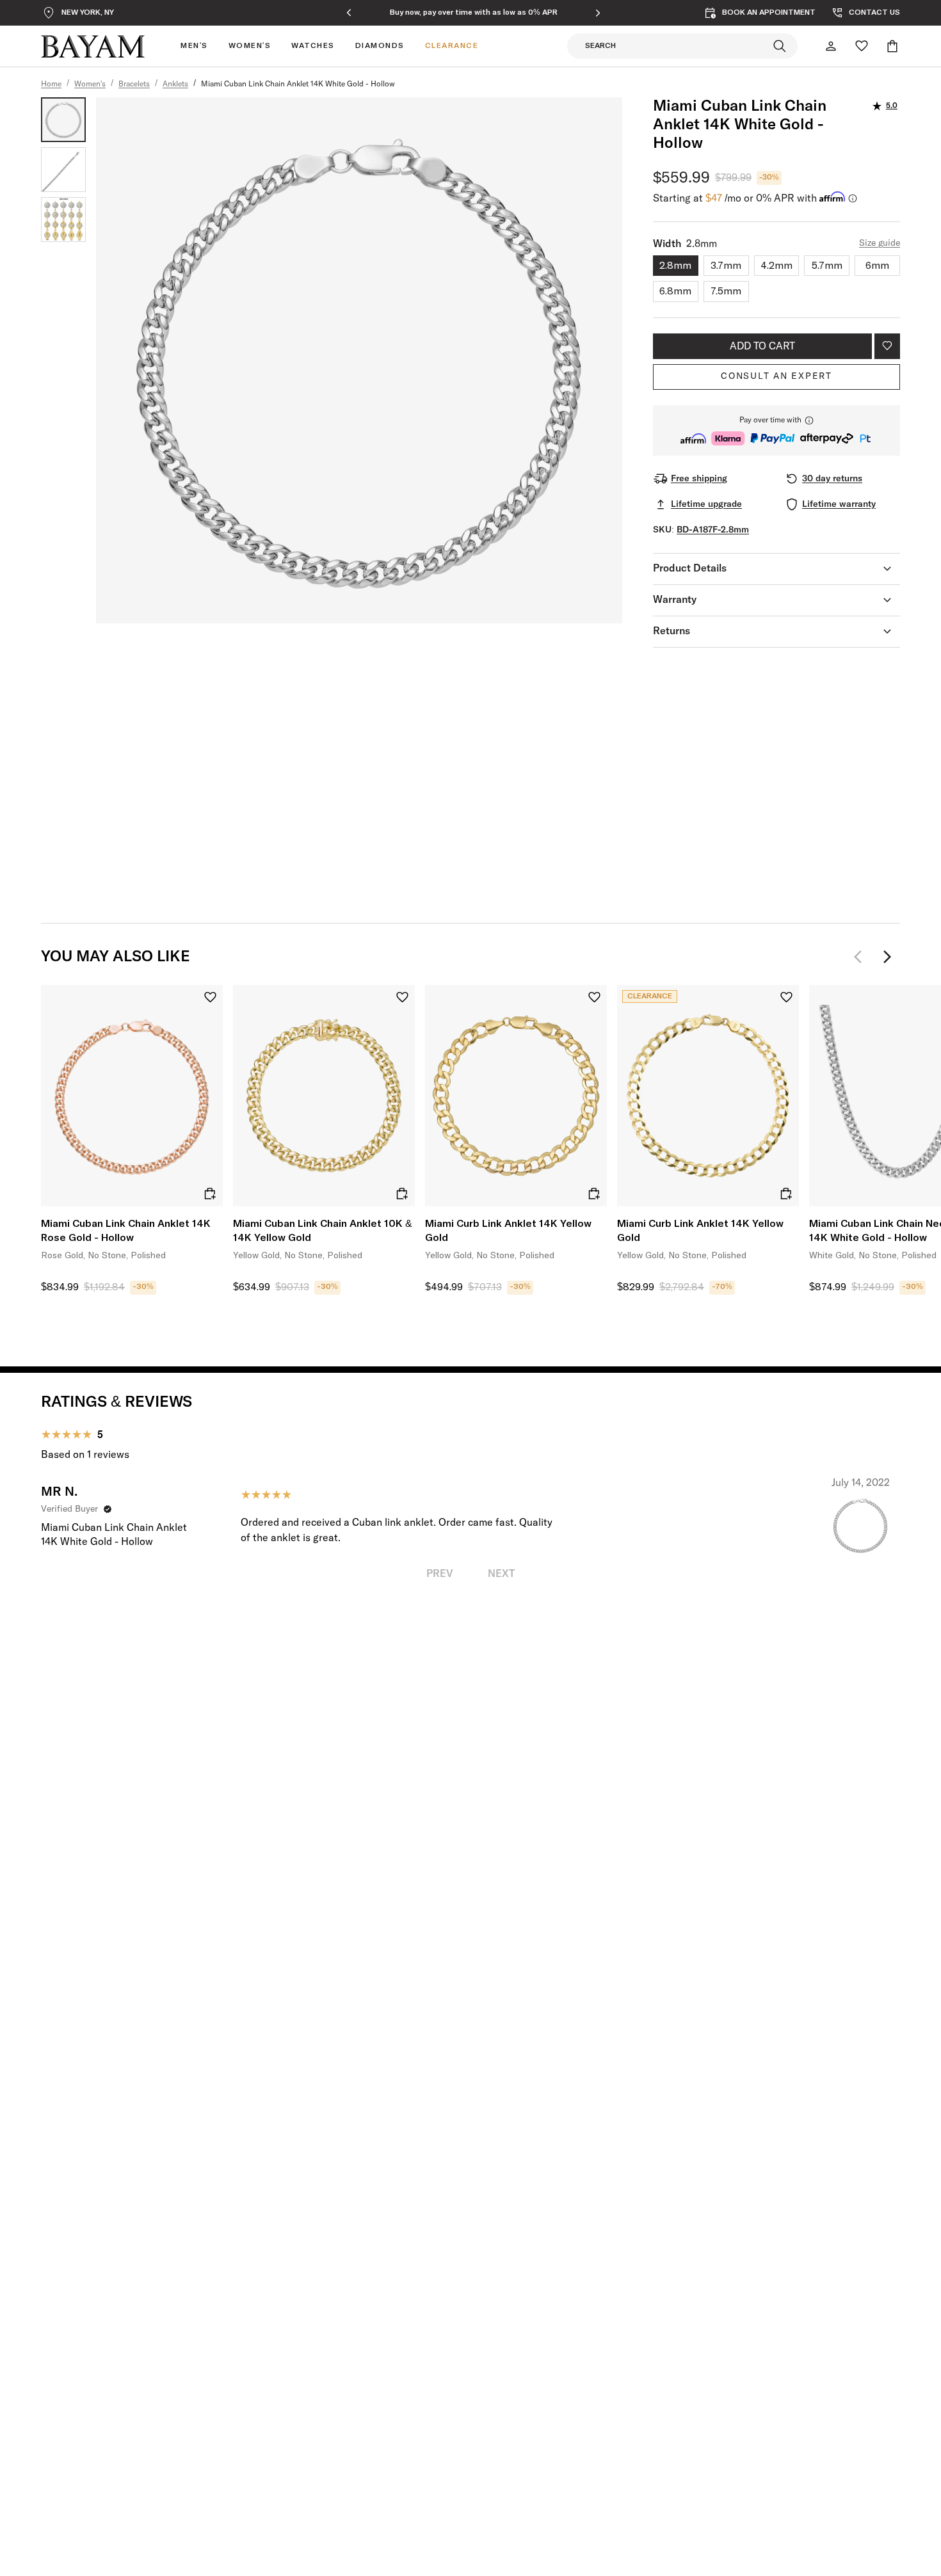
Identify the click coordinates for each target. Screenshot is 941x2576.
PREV (440, 1574)
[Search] (780, 46)
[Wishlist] (862, 46)
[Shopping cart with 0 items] (892, 46)
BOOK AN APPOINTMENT (769, 13)
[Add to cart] (210, 1194)
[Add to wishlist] (887, 346)
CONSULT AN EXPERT (776, 376)
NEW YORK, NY (88, 13)
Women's (90, 84)
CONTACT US (874, 13)
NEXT (501, 1574)
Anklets (175, 84)
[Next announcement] (598, 13)
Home (51, 84)
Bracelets (134, 84)
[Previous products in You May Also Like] (862, 957)
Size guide (880, 243)
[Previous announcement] (349, 13)
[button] (776, 430)
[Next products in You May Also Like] (887, 957)
